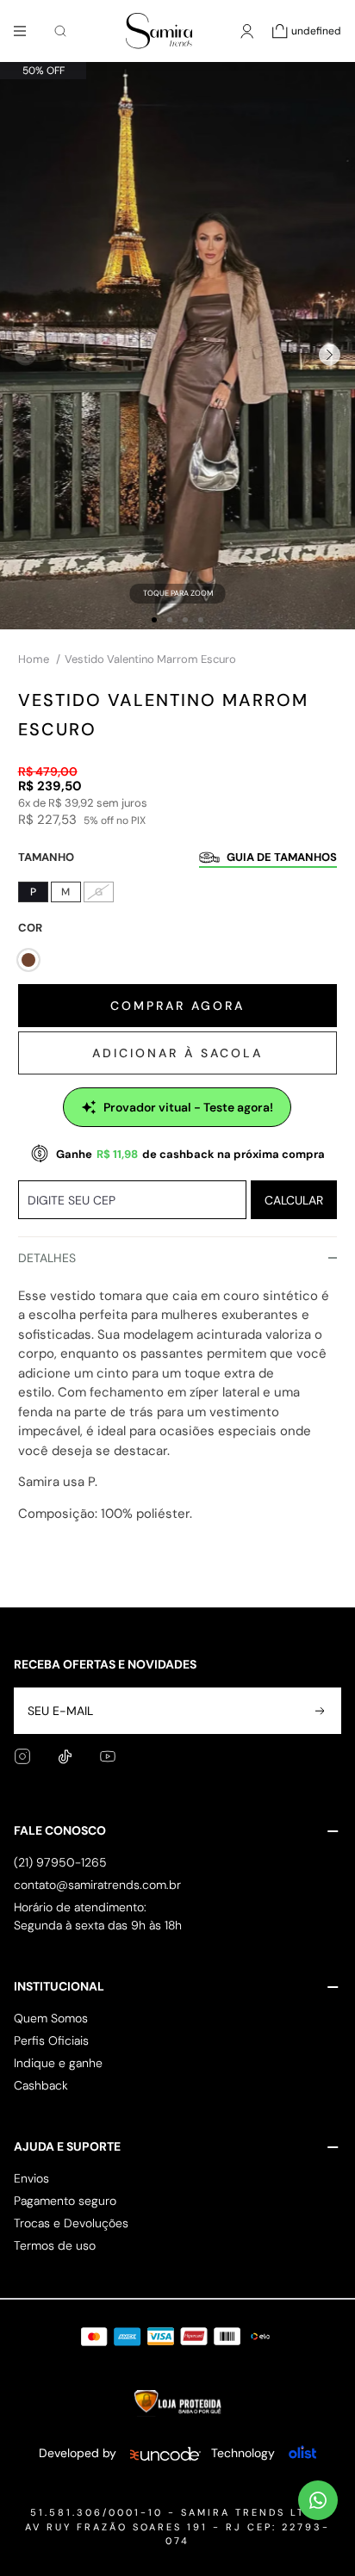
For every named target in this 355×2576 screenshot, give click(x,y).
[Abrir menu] (20, 31)
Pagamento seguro (65, 2201)
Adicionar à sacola (177, 1053)
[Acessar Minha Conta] (247, 40)
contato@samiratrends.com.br (97, 1885)
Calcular (294, 1200)
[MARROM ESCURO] (28, 960)
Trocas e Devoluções (71, 2223)
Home (39, 659)
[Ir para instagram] (22, 1756)
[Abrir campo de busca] (60, 31)
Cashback (41, 2085)
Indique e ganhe (58, 2063)
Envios (31, 2178)
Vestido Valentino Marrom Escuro (150, 659)
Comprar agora (177, 1006)
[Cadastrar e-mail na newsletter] (318, 1711)
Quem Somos (51, 2018)
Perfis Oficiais (51, 2040)
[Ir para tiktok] (65, 1757)
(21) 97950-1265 (60, 1862)
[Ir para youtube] (108, 1756)
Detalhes (47, 1258)
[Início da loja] (159, 31)
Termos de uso (55, 2245)
